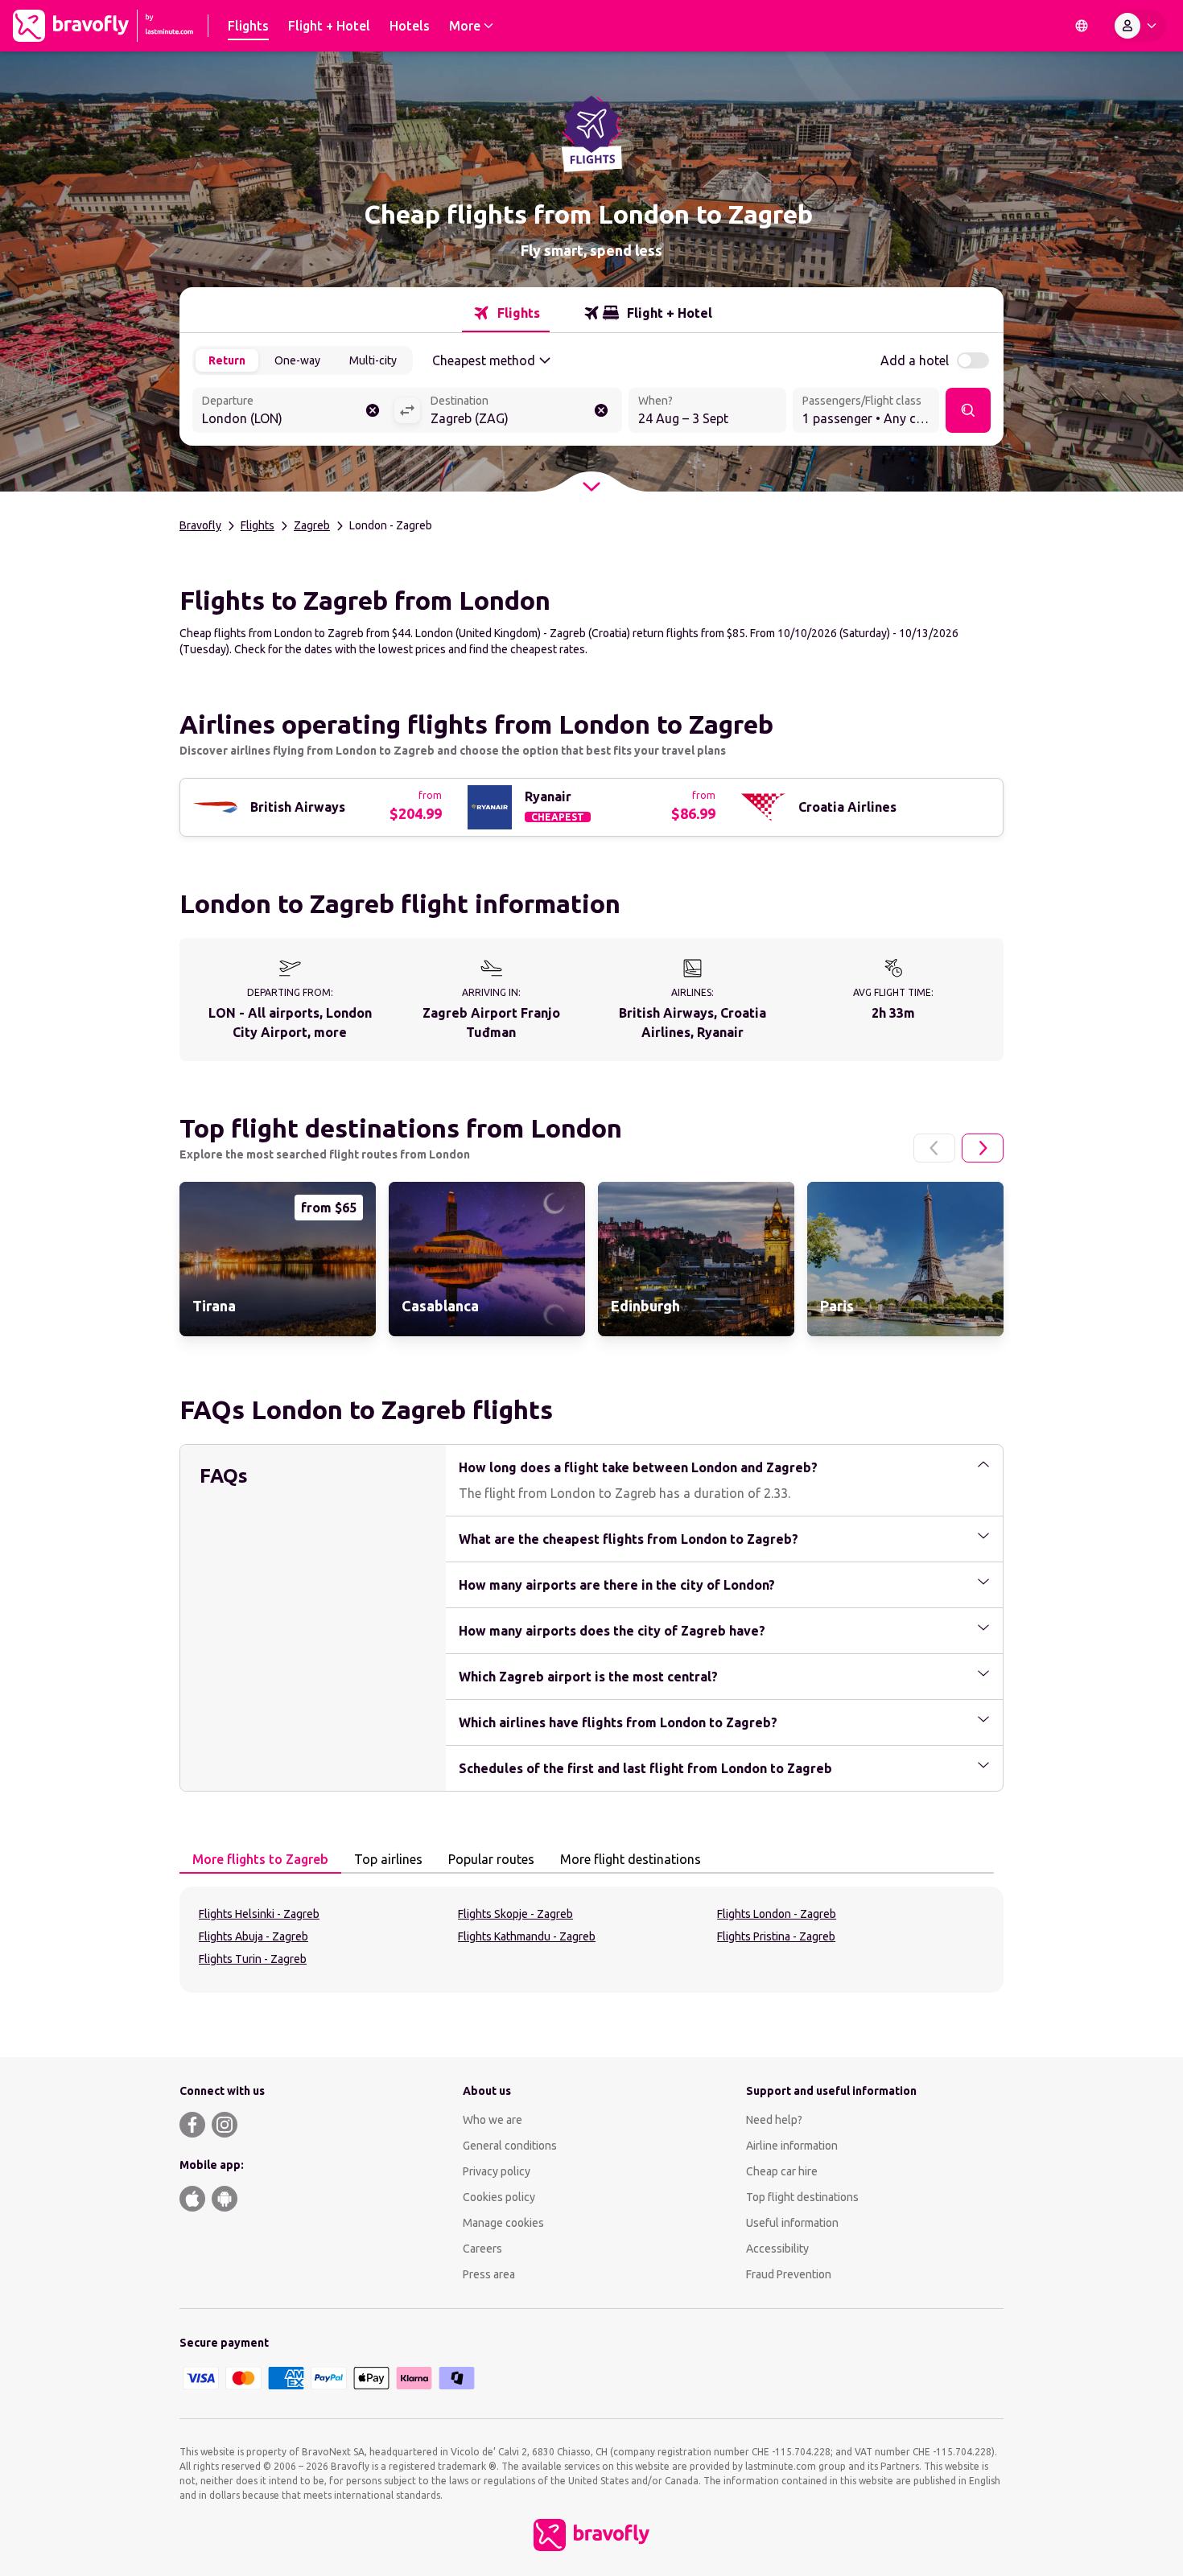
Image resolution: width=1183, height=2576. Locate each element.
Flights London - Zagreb (777, 1914)
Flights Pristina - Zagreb (776, 1936)
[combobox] (293, 412)
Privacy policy (497, 2171)
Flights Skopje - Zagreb (515, 1914)
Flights (258, 525)
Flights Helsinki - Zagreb (259, 1914)
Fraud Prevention (789, 2274)
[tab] (506, 313)
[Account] (1139, 26)
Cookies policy (499, 2197)
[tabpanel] (591, 1940)
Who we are (493, 2120)
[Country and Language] (1082, 26)
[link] (278, 1259)
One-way (297, 360)
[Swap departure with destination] (407, 410)
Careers (482, 2249)
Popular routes (491, 1859)
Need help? (774, 2120)
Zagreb (312, 525)
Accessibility (777, 2249)
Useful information (792, 2223)
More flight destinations (631, 1859)
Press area (489, 2274)
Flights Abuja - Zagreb (253, 1936)
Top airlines (388, 1859)
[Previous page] (934, 1148)
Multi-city (373, 360)
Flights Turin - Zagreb (253, 1959)
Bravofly (200, 525)
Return (227, 360)
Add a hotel (915, 360)
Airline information (792, 2146)
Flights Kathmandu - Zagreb (527, 1936)
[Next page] (983, 1148)
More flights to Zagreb (260, 1859)
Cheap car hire (782, 2171)
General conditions (510, 2146)
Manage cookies (503, 2223)
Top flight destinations (802, 2197)
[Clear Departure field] (373, 410)
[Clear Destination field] (601, 410)
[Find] (968, 410)
